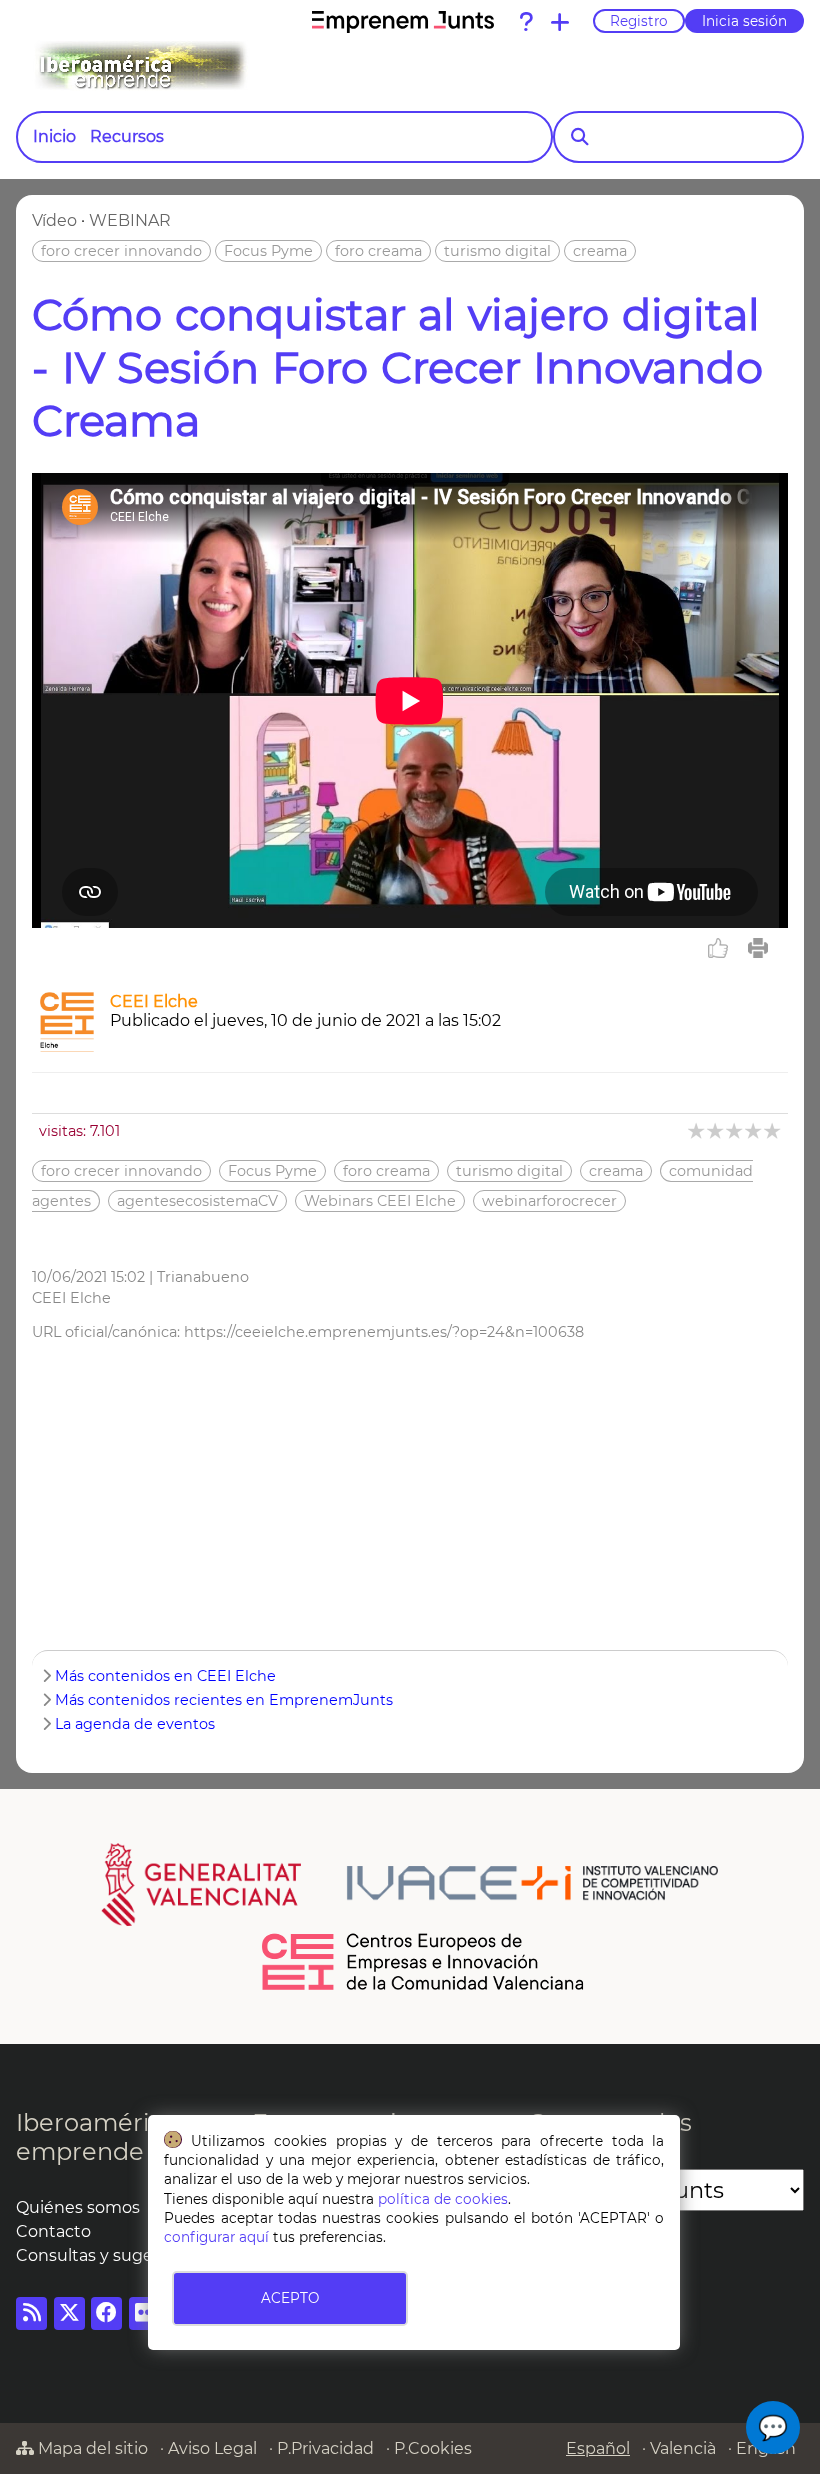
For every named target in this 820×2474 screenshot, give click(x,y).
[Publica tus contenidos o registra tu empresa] (560, 22)
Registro (639, 21)
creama (600, 251)
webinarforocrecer (549, 1201)
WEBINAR (130, 220)
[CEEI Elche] (67, 1046)
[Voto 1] (697, 1130)
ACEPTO (290, 2298)
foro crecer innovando (121, 251)
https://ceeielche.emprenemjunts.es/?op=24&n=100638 (384, 1332)
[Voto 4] (754, 1130)
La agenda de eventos (135, 1724)
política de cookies (443, 2199)
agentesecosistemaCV (197, 1201)
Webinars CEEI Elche (380, 1201)
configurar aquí (216, 2237)
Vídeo (54, 220)
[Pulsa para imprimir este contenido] (758, 948)
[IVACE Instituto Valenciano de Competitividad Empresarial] (410, 1884)
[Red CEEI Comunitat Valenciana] (424, 1987)
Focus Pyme (268, 251)
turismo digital (497, 251)
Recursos (127, 136)
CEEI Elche (154, 1001)
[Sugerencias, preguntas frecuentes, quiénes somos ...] (526, 22)
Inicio (54, 136)
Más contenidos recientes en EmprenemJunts (224, 1700)
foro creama (378, 251)
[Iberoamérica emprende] (224, 65)
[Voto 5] (773, 1130)
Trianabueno (203, 1277)
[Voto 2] (716, 1130)
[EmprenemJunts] (403, 22)
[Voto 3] (735, 1130)
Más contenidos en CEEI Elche (165, 1676)
